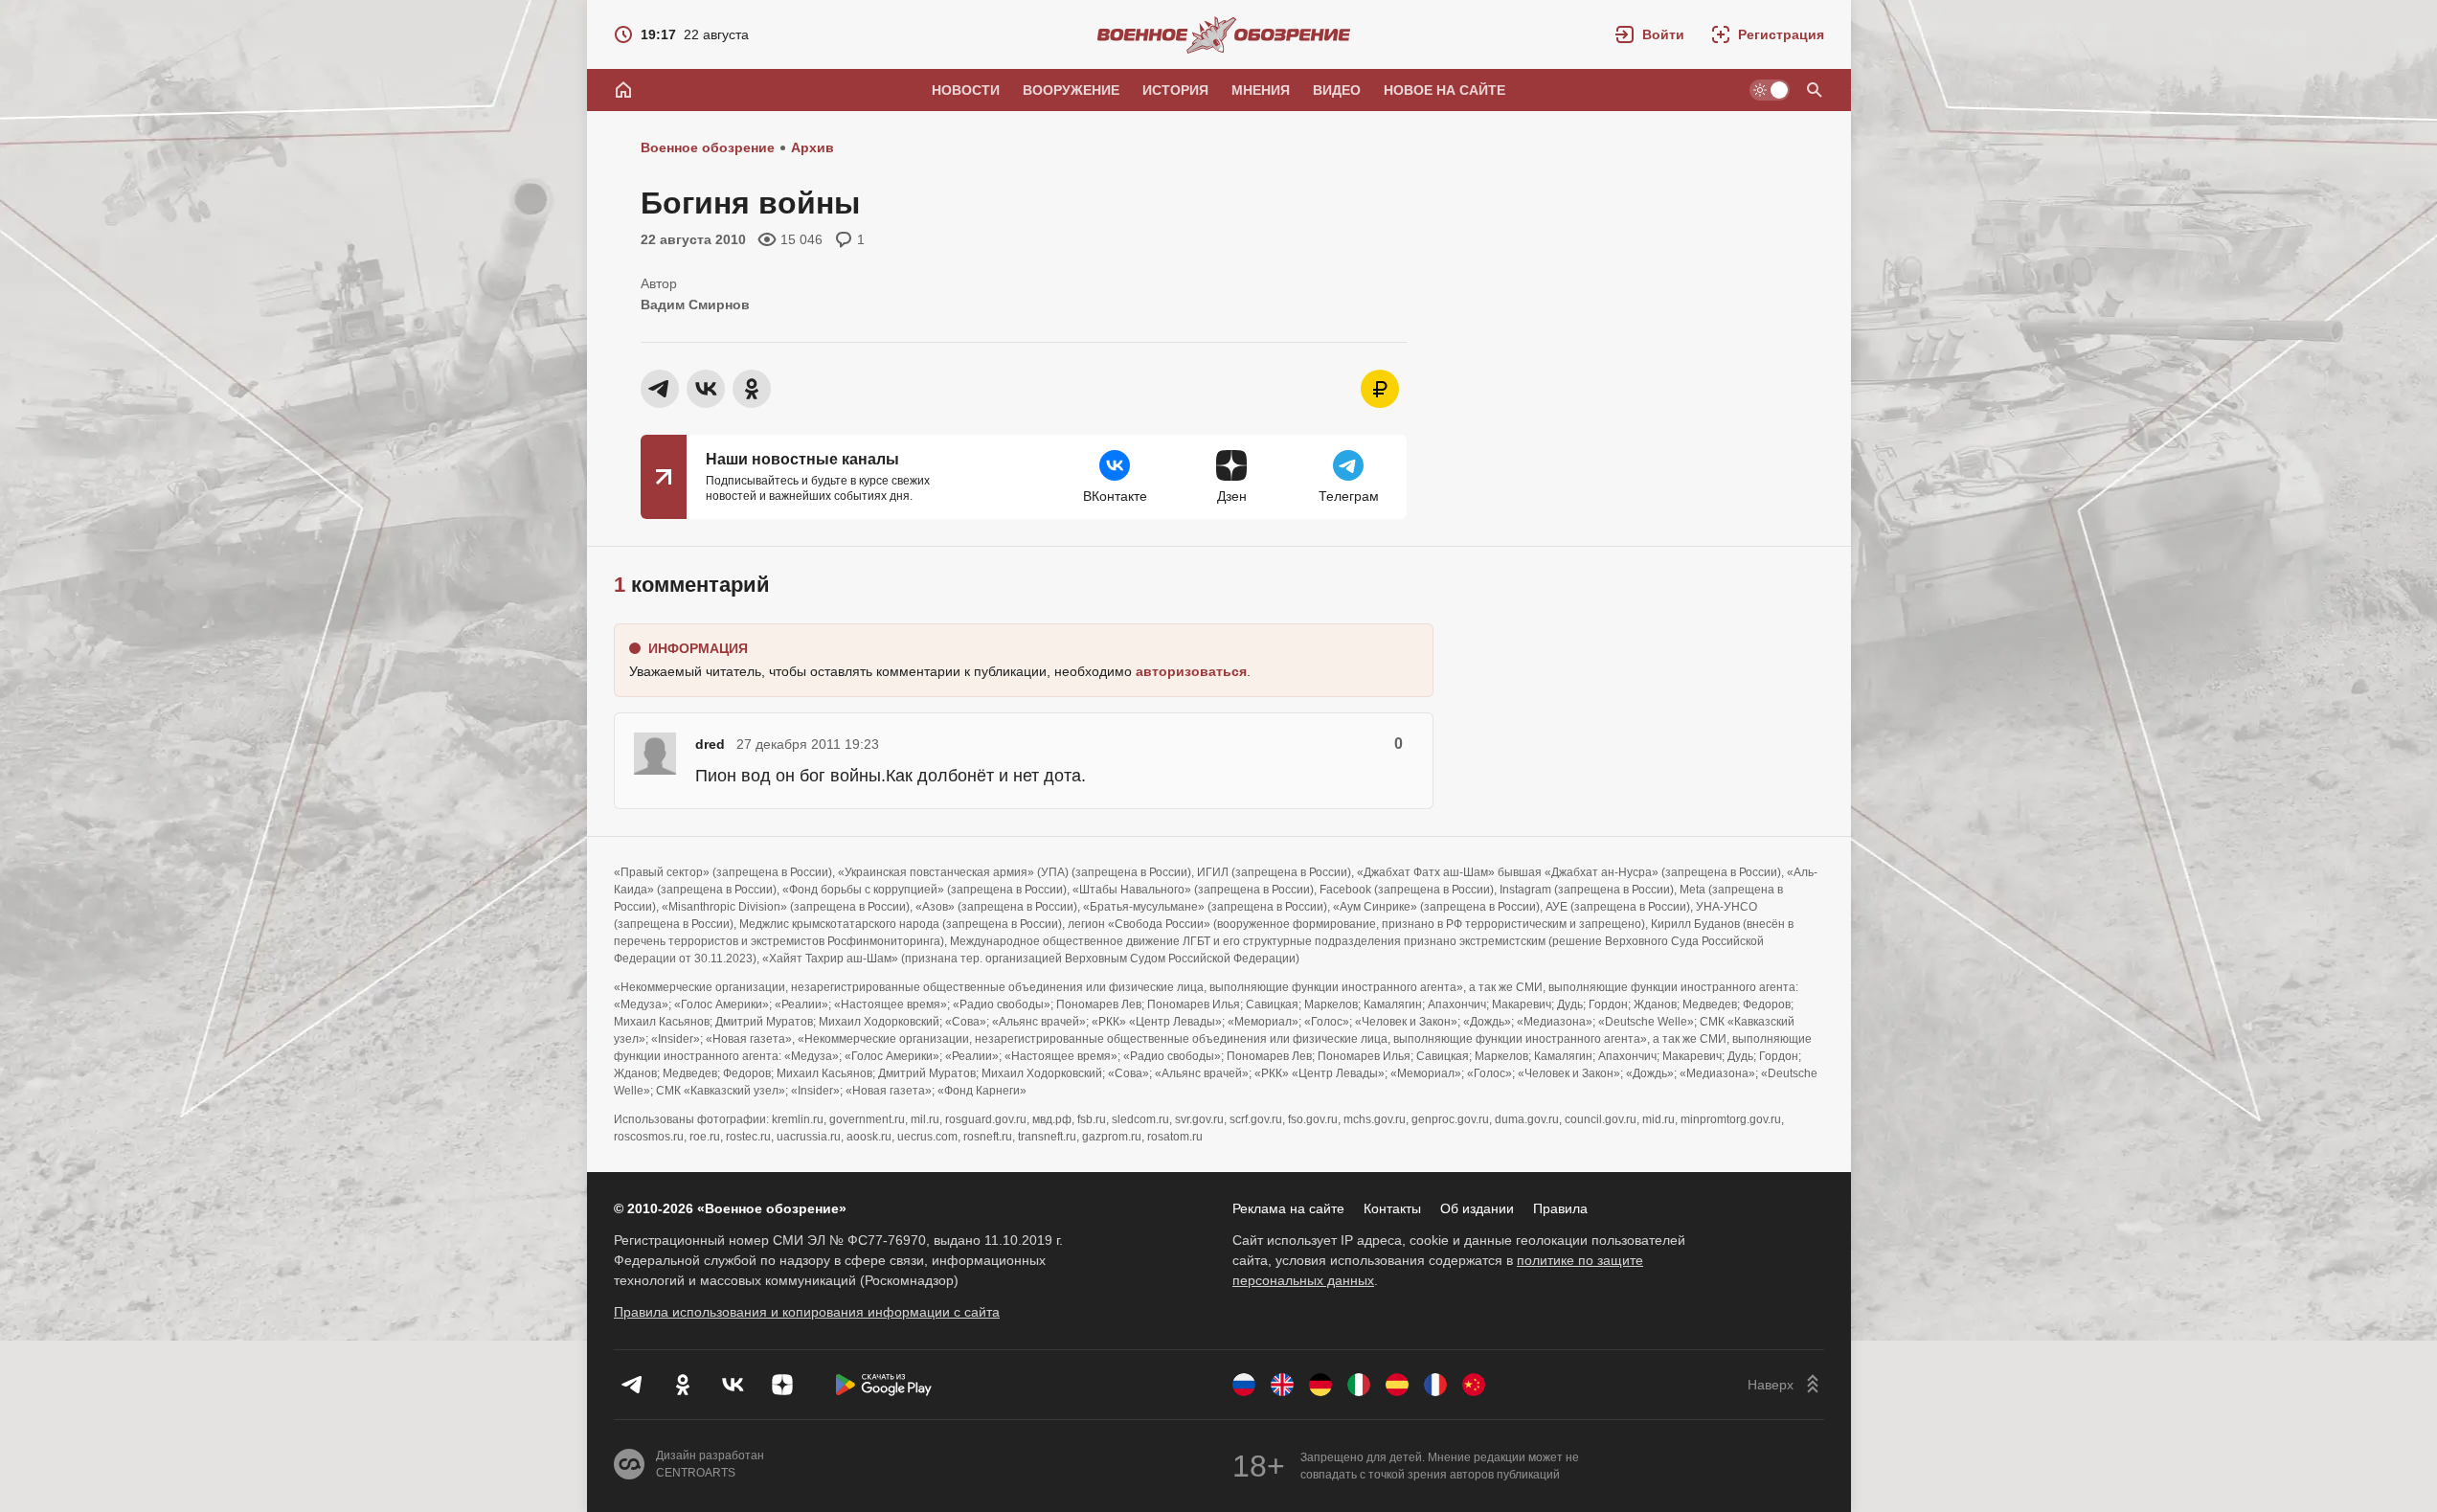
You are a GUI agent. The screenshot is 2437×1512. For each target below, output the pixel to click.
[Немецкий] (1320, 1385)
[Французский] (1435, 1385)
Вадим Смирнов (695, 305)
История (1175, 90)
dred (710, 744)
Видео (1337, 90)
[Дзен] (782, 1385)
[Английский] (1282, 1385)
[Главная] (623, 90)
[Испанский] (1397, 1385)
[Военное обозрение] (1224, 34)
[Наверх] (1786, 1385)
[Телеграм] (633, 1385)
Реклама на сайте (1288, 1208)
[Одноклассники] (683, 1385)
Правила (1560, 1208)
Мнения (1261, 90)
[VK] (733, 1385)
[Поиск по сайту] (1815, 90)
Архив (812, 147)
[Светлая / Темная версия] (1770, 90)
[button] (1650, 34)
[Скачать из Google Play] (884, 1385)
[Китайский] (1474, 1385)
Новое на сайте (1444, 90)
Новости (966, 90)
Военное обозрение (708, 147)
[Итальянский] (1359, 1385)
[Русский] (1244, 1385)
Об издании (1477, 1208)
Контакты (1392, 1208)
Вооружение (1071, 90)
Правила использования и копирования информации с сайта (807, 1312)
